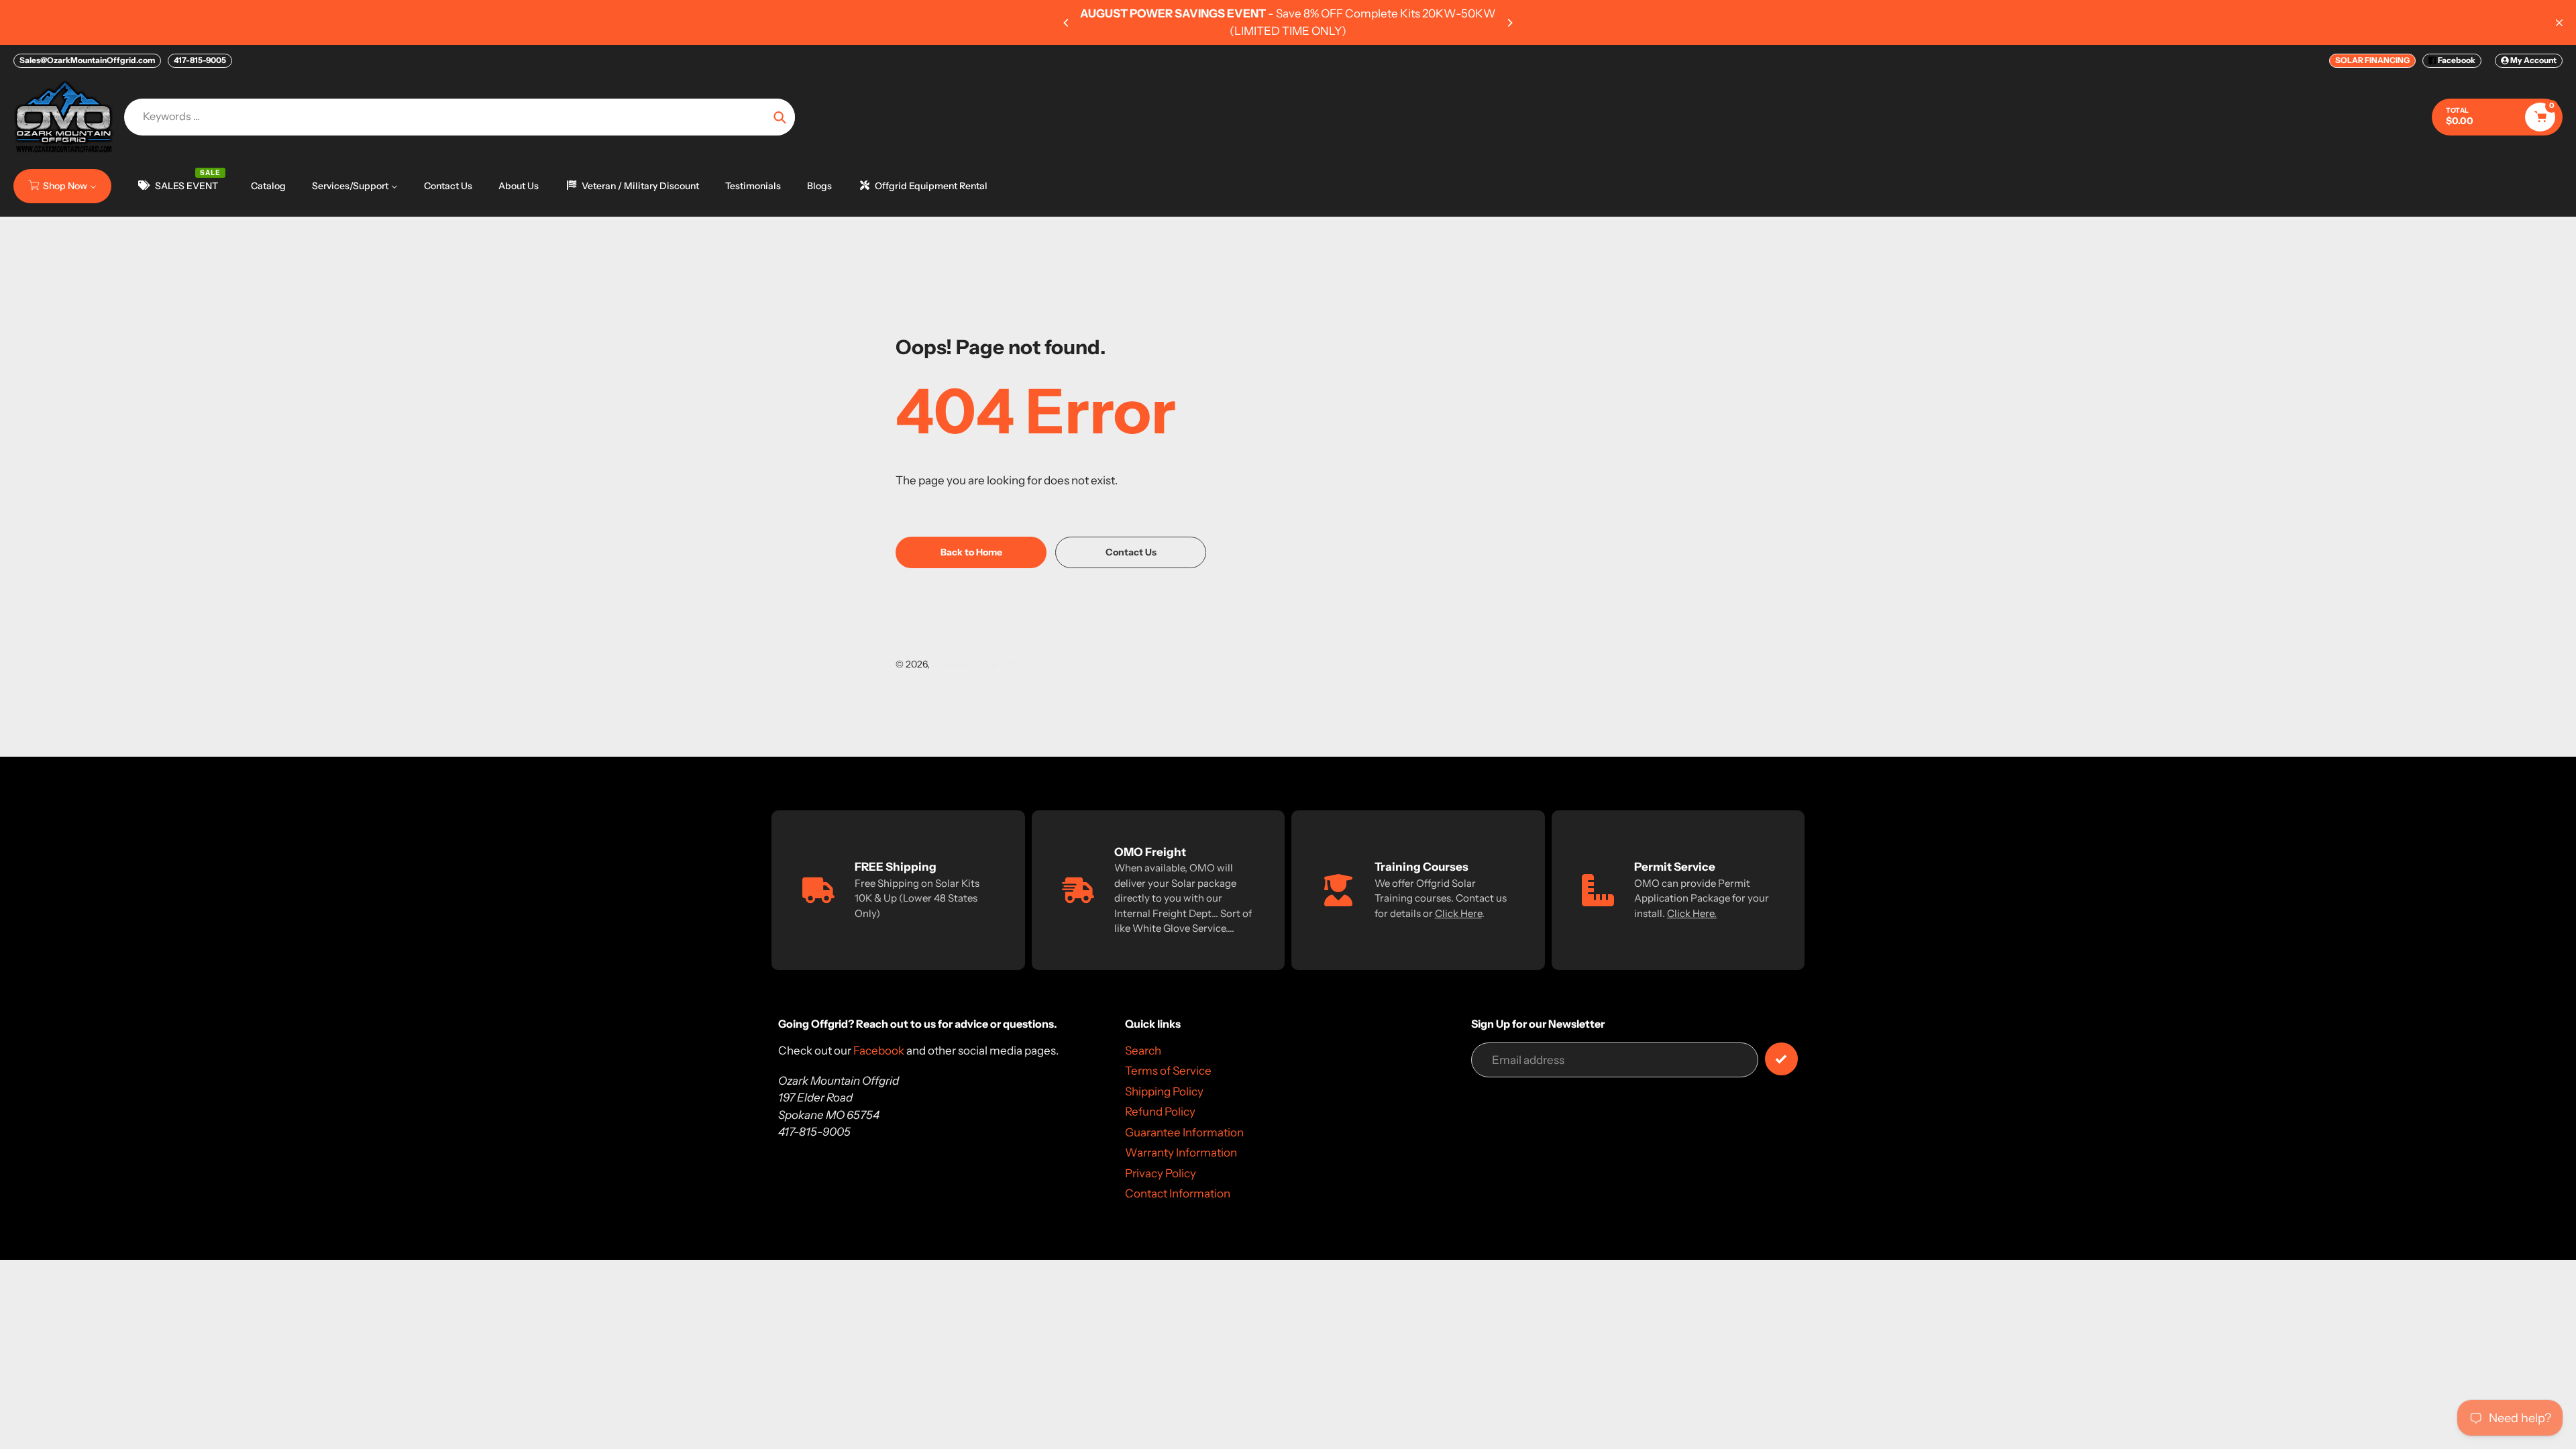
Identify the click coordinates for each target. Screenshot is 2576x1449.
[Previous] (1067, 23)
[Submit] (1781, 1059)
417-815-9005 (200, 60)
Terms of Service (1168, 1071)
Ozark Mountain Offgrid (981, 664)
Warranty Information (1181, 1152)
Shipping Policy (1164, 1091)
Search (1143, 1051)
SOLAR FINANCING (2372, 60)
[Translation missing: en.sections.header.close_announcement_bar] (2559, 23)
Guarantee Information (1184, 1132)
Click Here (1458, 913)
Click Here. (1692, 913)
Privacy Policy (1161, 1173)
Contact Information (1178, 1193)
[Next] (1509, 23)
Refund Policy (1160, 1112)
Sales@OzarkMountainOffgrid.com (87, 60)
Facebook (2456, 60)
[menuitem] (62, 186)
